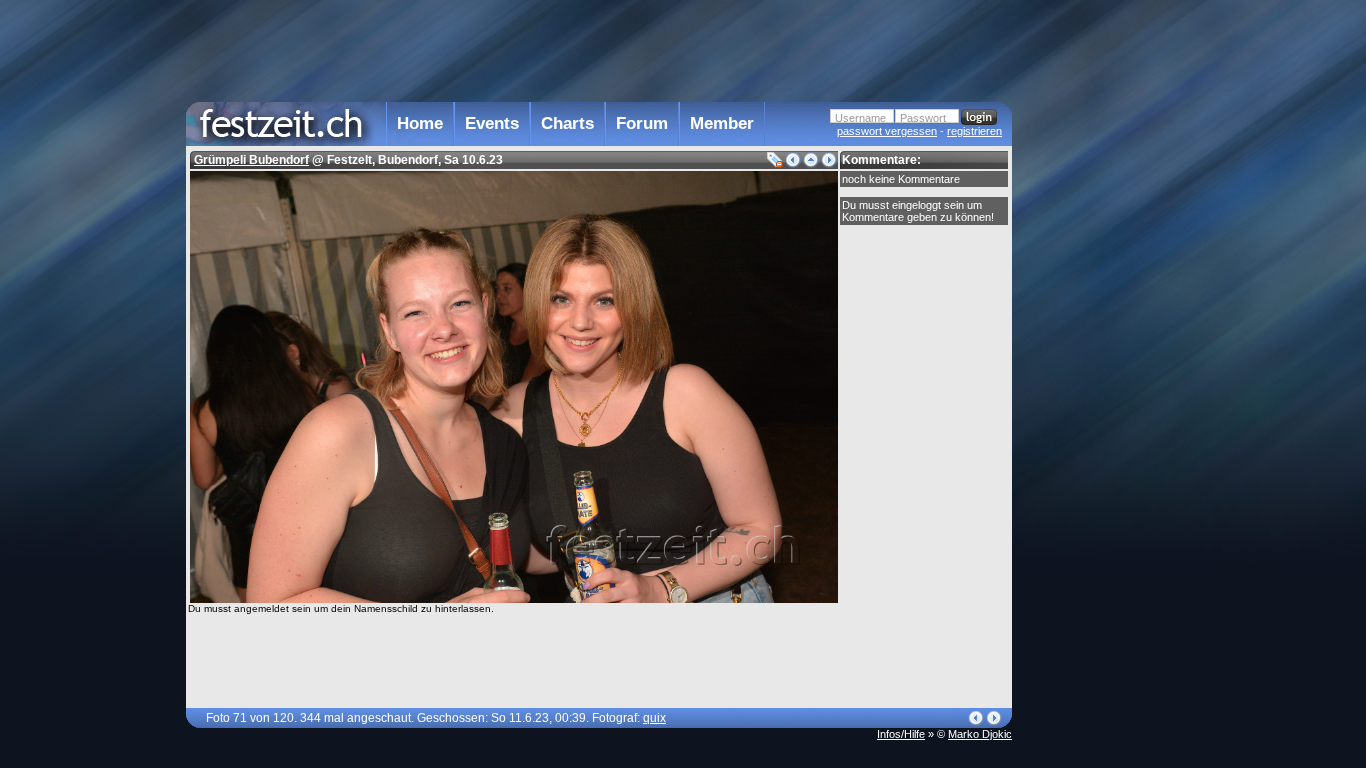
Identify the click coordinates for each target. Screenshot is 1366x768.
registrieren (974, 131)
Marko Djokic (980, 734)
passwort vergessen (887, 131)
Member (722, 123)
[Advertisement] (1100, 403)
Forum (642, 123)
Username (860, 118)
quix (654, 718)
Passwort (923, 118)
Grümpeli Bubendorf (251, 160)
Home (420, 123)
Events (492, 123)
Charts (567, 123)
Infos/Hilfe (901, 734)
